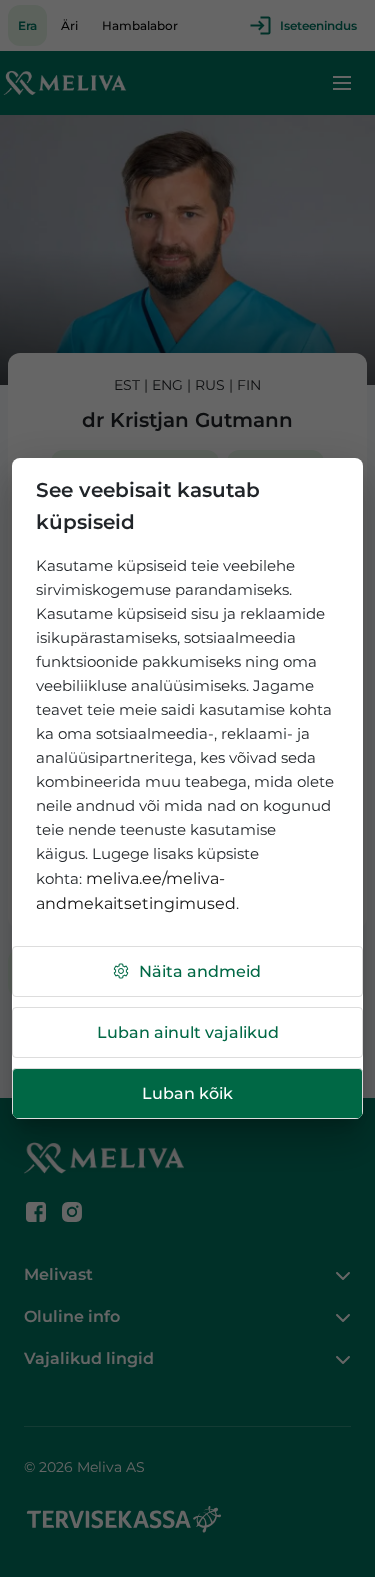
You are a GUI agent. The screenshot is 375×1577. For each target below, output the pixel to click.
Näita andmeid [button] (200, 971)
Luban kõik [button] (187, 1093)
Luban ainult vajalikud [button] (188, 1032)
